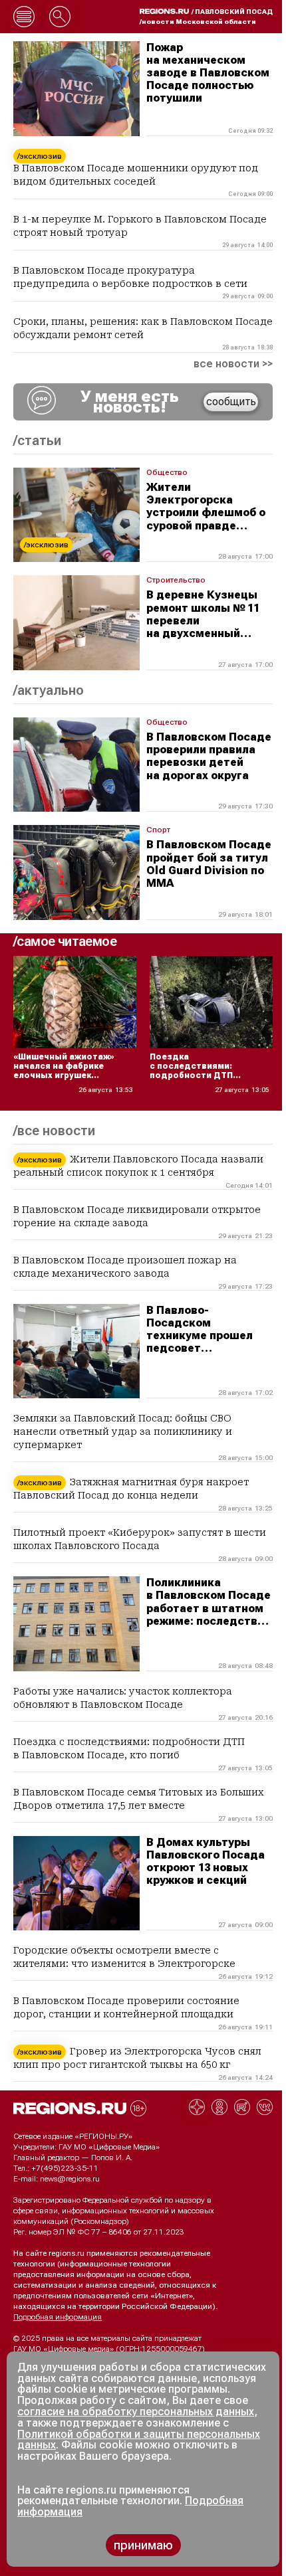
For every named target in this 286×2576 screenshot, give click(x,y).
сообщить (231, 402)
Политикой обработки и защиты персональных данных (139, 2440)
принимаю (143, 2545)
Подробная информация (58, 2317)
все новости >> (233, 364)
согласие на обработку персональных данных (136, 2412)
